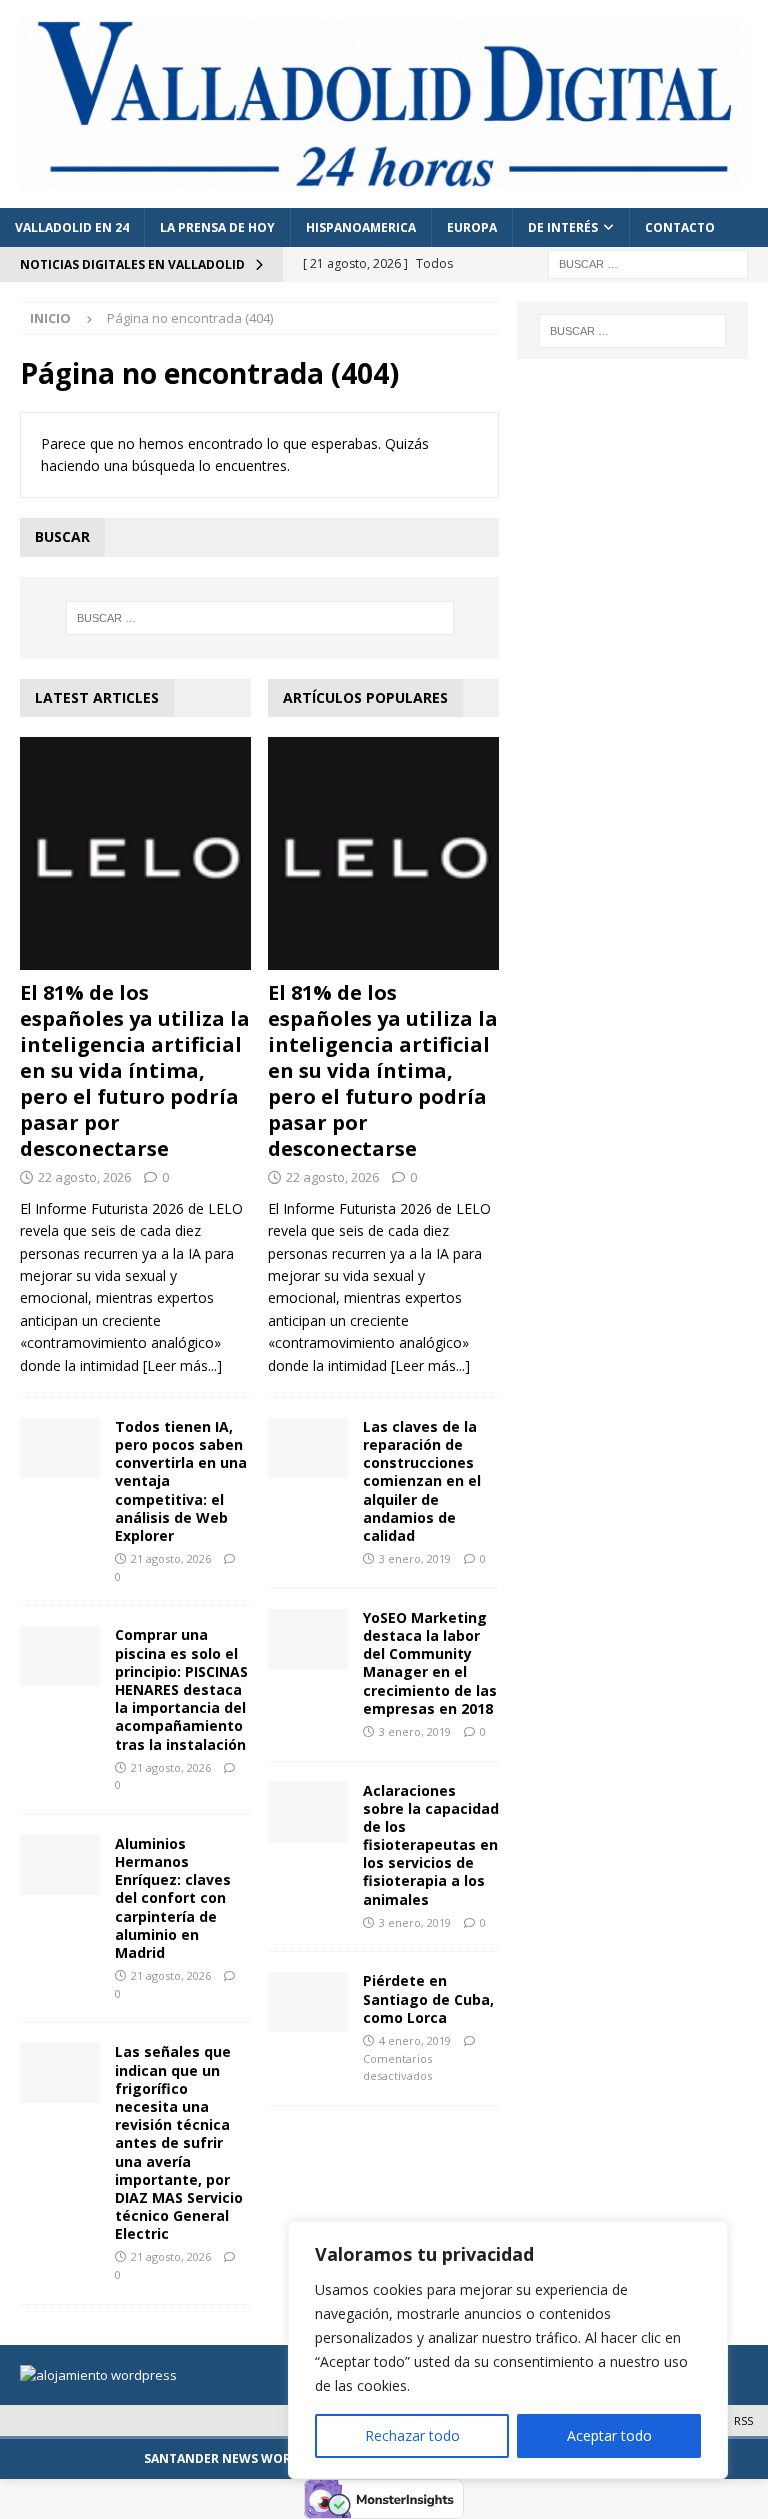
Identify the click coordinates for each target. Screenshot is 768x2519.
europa (472, 227)
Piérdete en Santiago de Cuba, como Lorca (428, 1998)
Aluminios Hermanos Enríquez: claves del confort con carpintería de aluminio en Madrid (173, 1898)
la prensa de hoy (217, 227)
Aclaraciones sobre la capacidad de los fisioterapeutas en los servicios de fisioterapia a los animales (431, 1845)
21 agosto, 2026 (171, 1558)
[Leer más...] (182, 1365)
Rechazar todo (412, 2435)
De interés (563, 227)
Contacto (680, 227)
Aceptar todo (609, 2435)
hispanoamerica (361, 227)
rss (743, 2420)
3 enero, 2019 (415, 1558)
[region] (508, 2350)
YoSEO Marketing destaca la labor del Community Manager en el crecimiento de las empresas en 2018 (430, 1663)
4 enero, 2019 (415, 2040)
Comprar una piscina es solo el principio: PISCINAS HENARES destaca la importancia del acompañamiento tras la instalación (181, 1689)
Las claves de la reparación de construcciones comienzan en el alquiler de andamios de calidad (422, 1481)
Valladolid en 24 (72, 227)
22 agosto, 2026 (84, 1177)
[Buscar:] (648, 263)
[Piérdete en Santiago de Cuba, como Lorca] (308, 2002)
